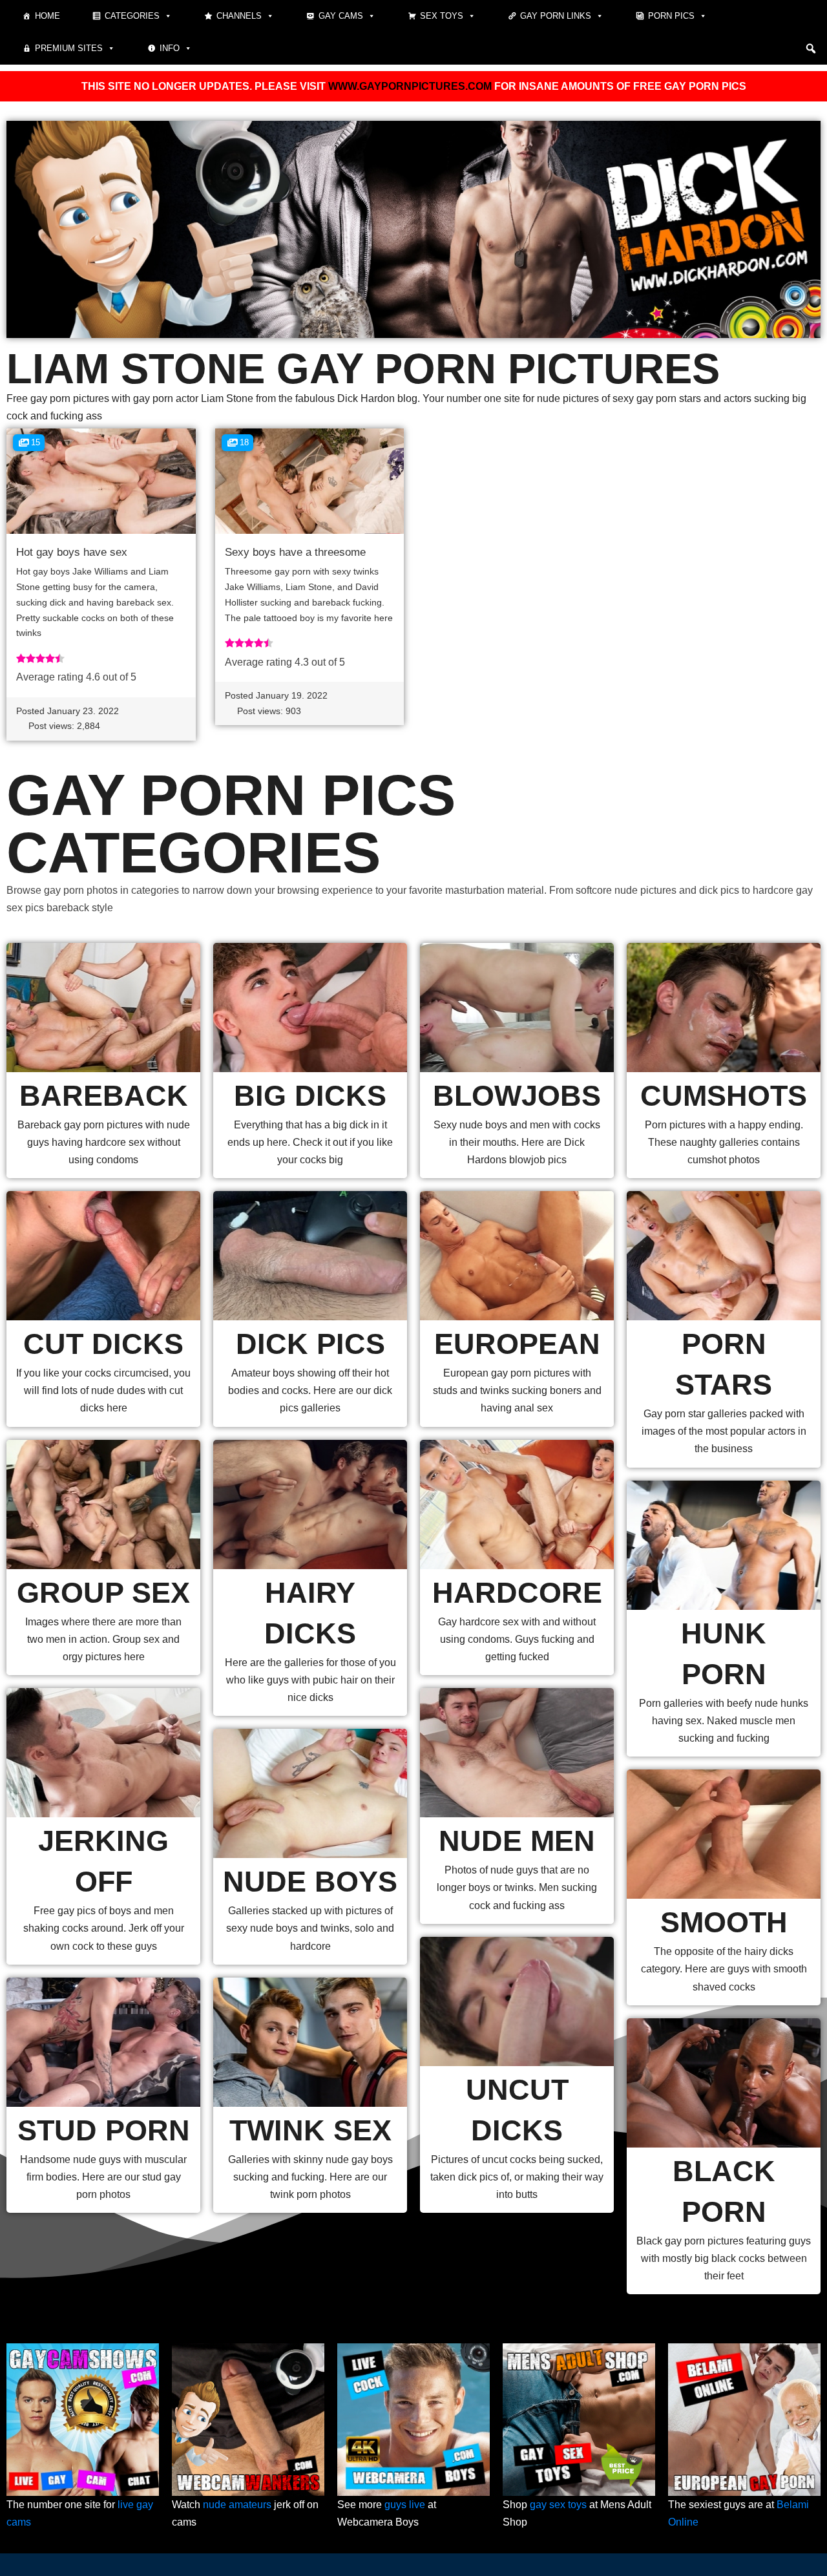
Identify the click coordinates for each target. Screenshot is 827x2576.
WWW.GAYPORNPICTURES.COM (410, 86)
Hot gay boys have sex (72, 552)
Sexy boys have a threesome (295, 552)
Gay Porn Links (556, 16)
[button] (811, 48)
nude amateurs (237, 2505)
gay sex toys (558, 2505)
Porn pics (671, 16)
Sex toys (442, 16)
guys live (405, 2505)
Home (47, 16)
